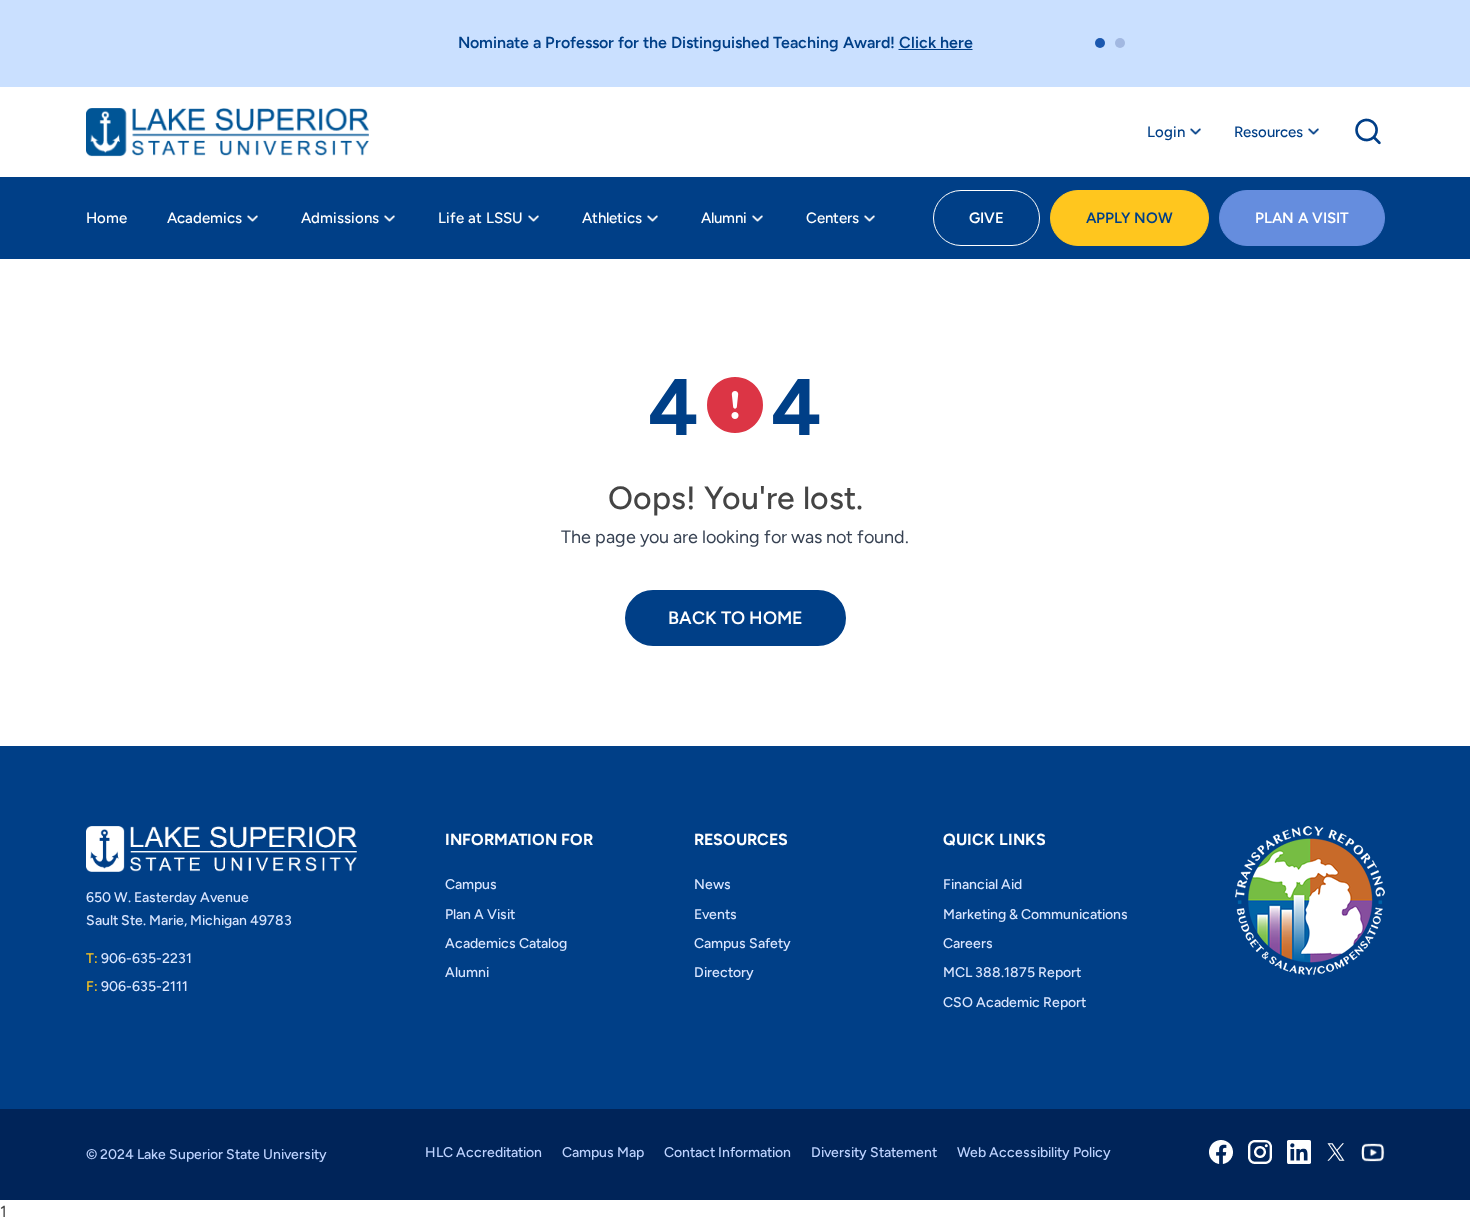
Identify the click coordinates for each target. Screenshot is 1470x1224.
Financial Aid (982, 884)
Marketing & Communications (1035, 914)
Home (106, 218)
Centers (832, 218)
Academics (204, 218)
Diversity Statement (874, 1152)
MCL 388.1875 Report (1012, 972)
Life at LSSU (480, 218)
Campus (471, 884)
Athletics (612, 218)
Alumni (724, 218)
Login (1166, 132)
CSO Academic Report (1014, 1002)
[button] (1100, 43)
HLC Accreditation (483, 1152)
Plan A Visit (1302, 218)
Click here (936, 42)
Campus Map (603, 1152)
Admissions (340, 218)
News (712, 884)
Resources (1268, 132)
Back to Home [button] (735, 618)
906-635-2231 (139, 958)
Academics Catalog (506, 943)
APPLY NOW (1129, 218)
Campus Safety (742, 943)
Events (715, 914)
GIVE (986, 218)
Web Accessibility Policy (1034, 1152)
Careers (968, 943)
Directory (724, 972)
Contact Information (727, 1152)
